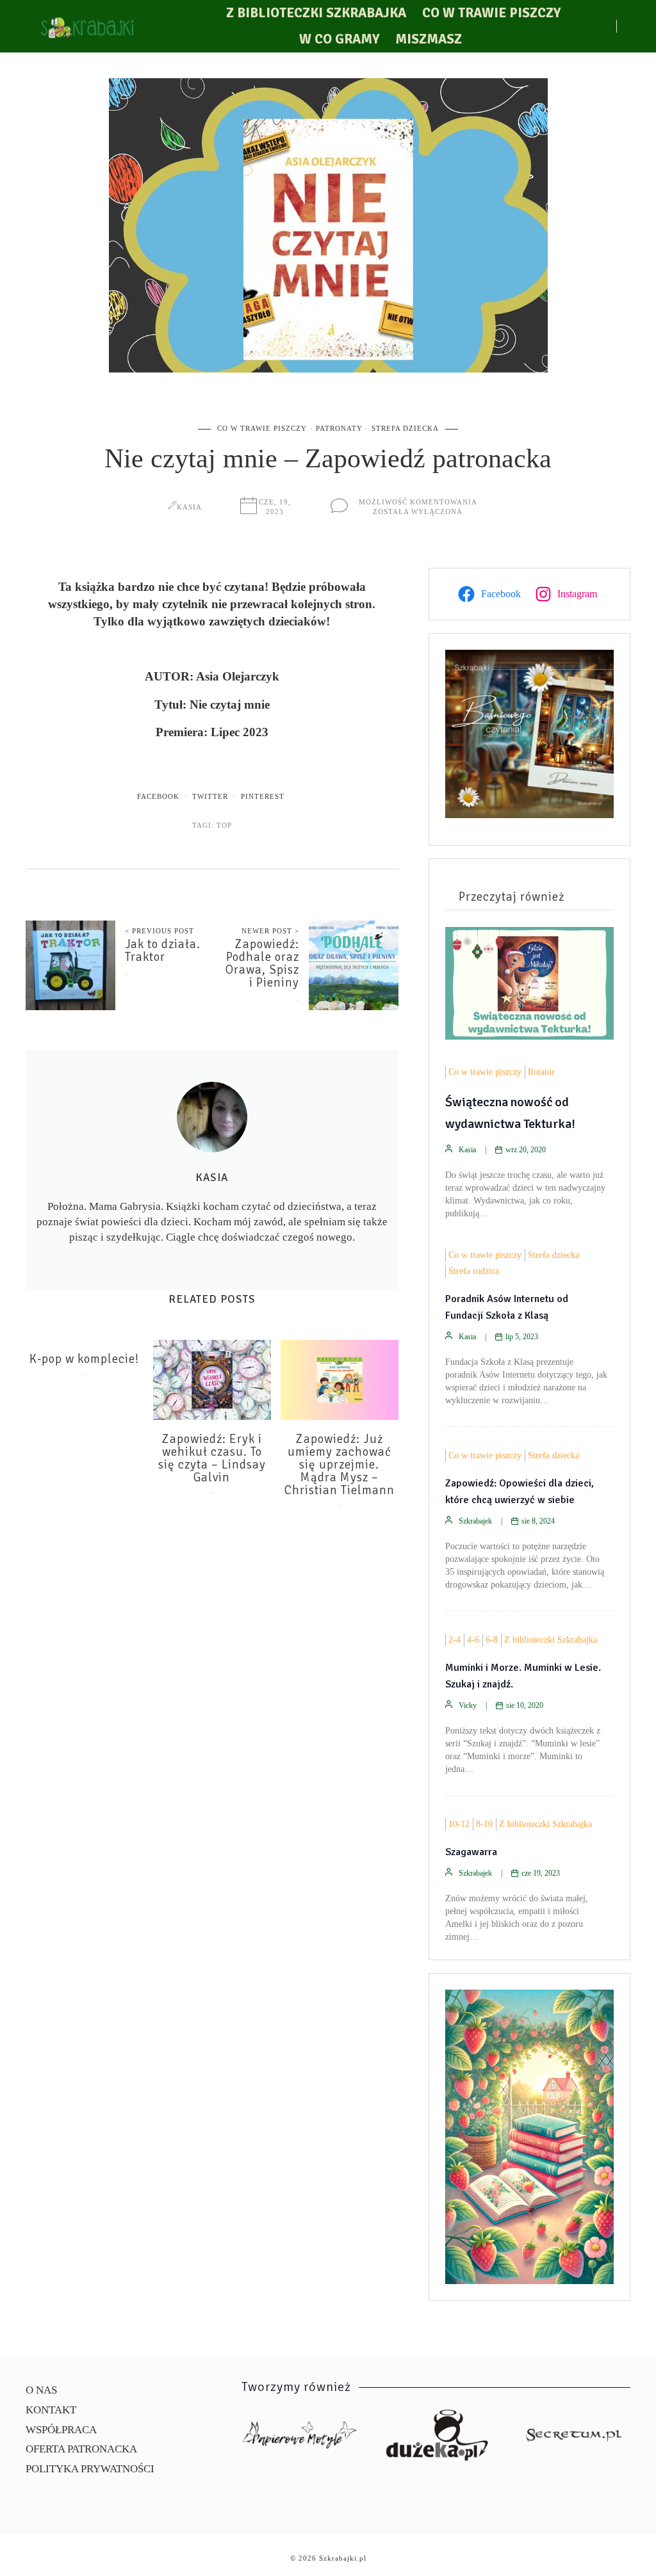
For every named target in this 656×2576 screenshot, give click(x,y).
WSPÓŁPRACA (61, 2430)
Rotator (541, 1072)
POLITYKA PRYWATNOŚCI (90, 2469)
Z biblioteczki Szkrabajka (316, 13)
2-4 (455, 1640)
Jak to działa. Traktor (163, 951)
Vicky (468, 1705)
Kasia (189, 507)
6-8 (492, 1640)
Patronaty (339, 428)
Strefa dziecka (405, 428)
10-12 (459, 1824)
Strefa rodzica (474, 1271)
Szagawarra (471, 1852)
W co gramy (339, 39)
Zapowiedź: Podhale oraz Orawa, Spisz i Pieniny (262, 963)
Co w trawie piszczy (491, 13)
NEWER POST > (270, 931)
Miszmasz (429, 39)
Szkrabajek (475, 1521)
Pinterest (263, 796)
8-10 (484, 1824)
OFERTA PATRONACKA (81, 2449)
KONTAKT (51, 2410)
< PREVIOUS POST (160, 931)
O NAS (41, 2390)
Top (224, 825)
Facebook (158, 796)
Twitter (210, 796)
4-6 (473, 1640)
